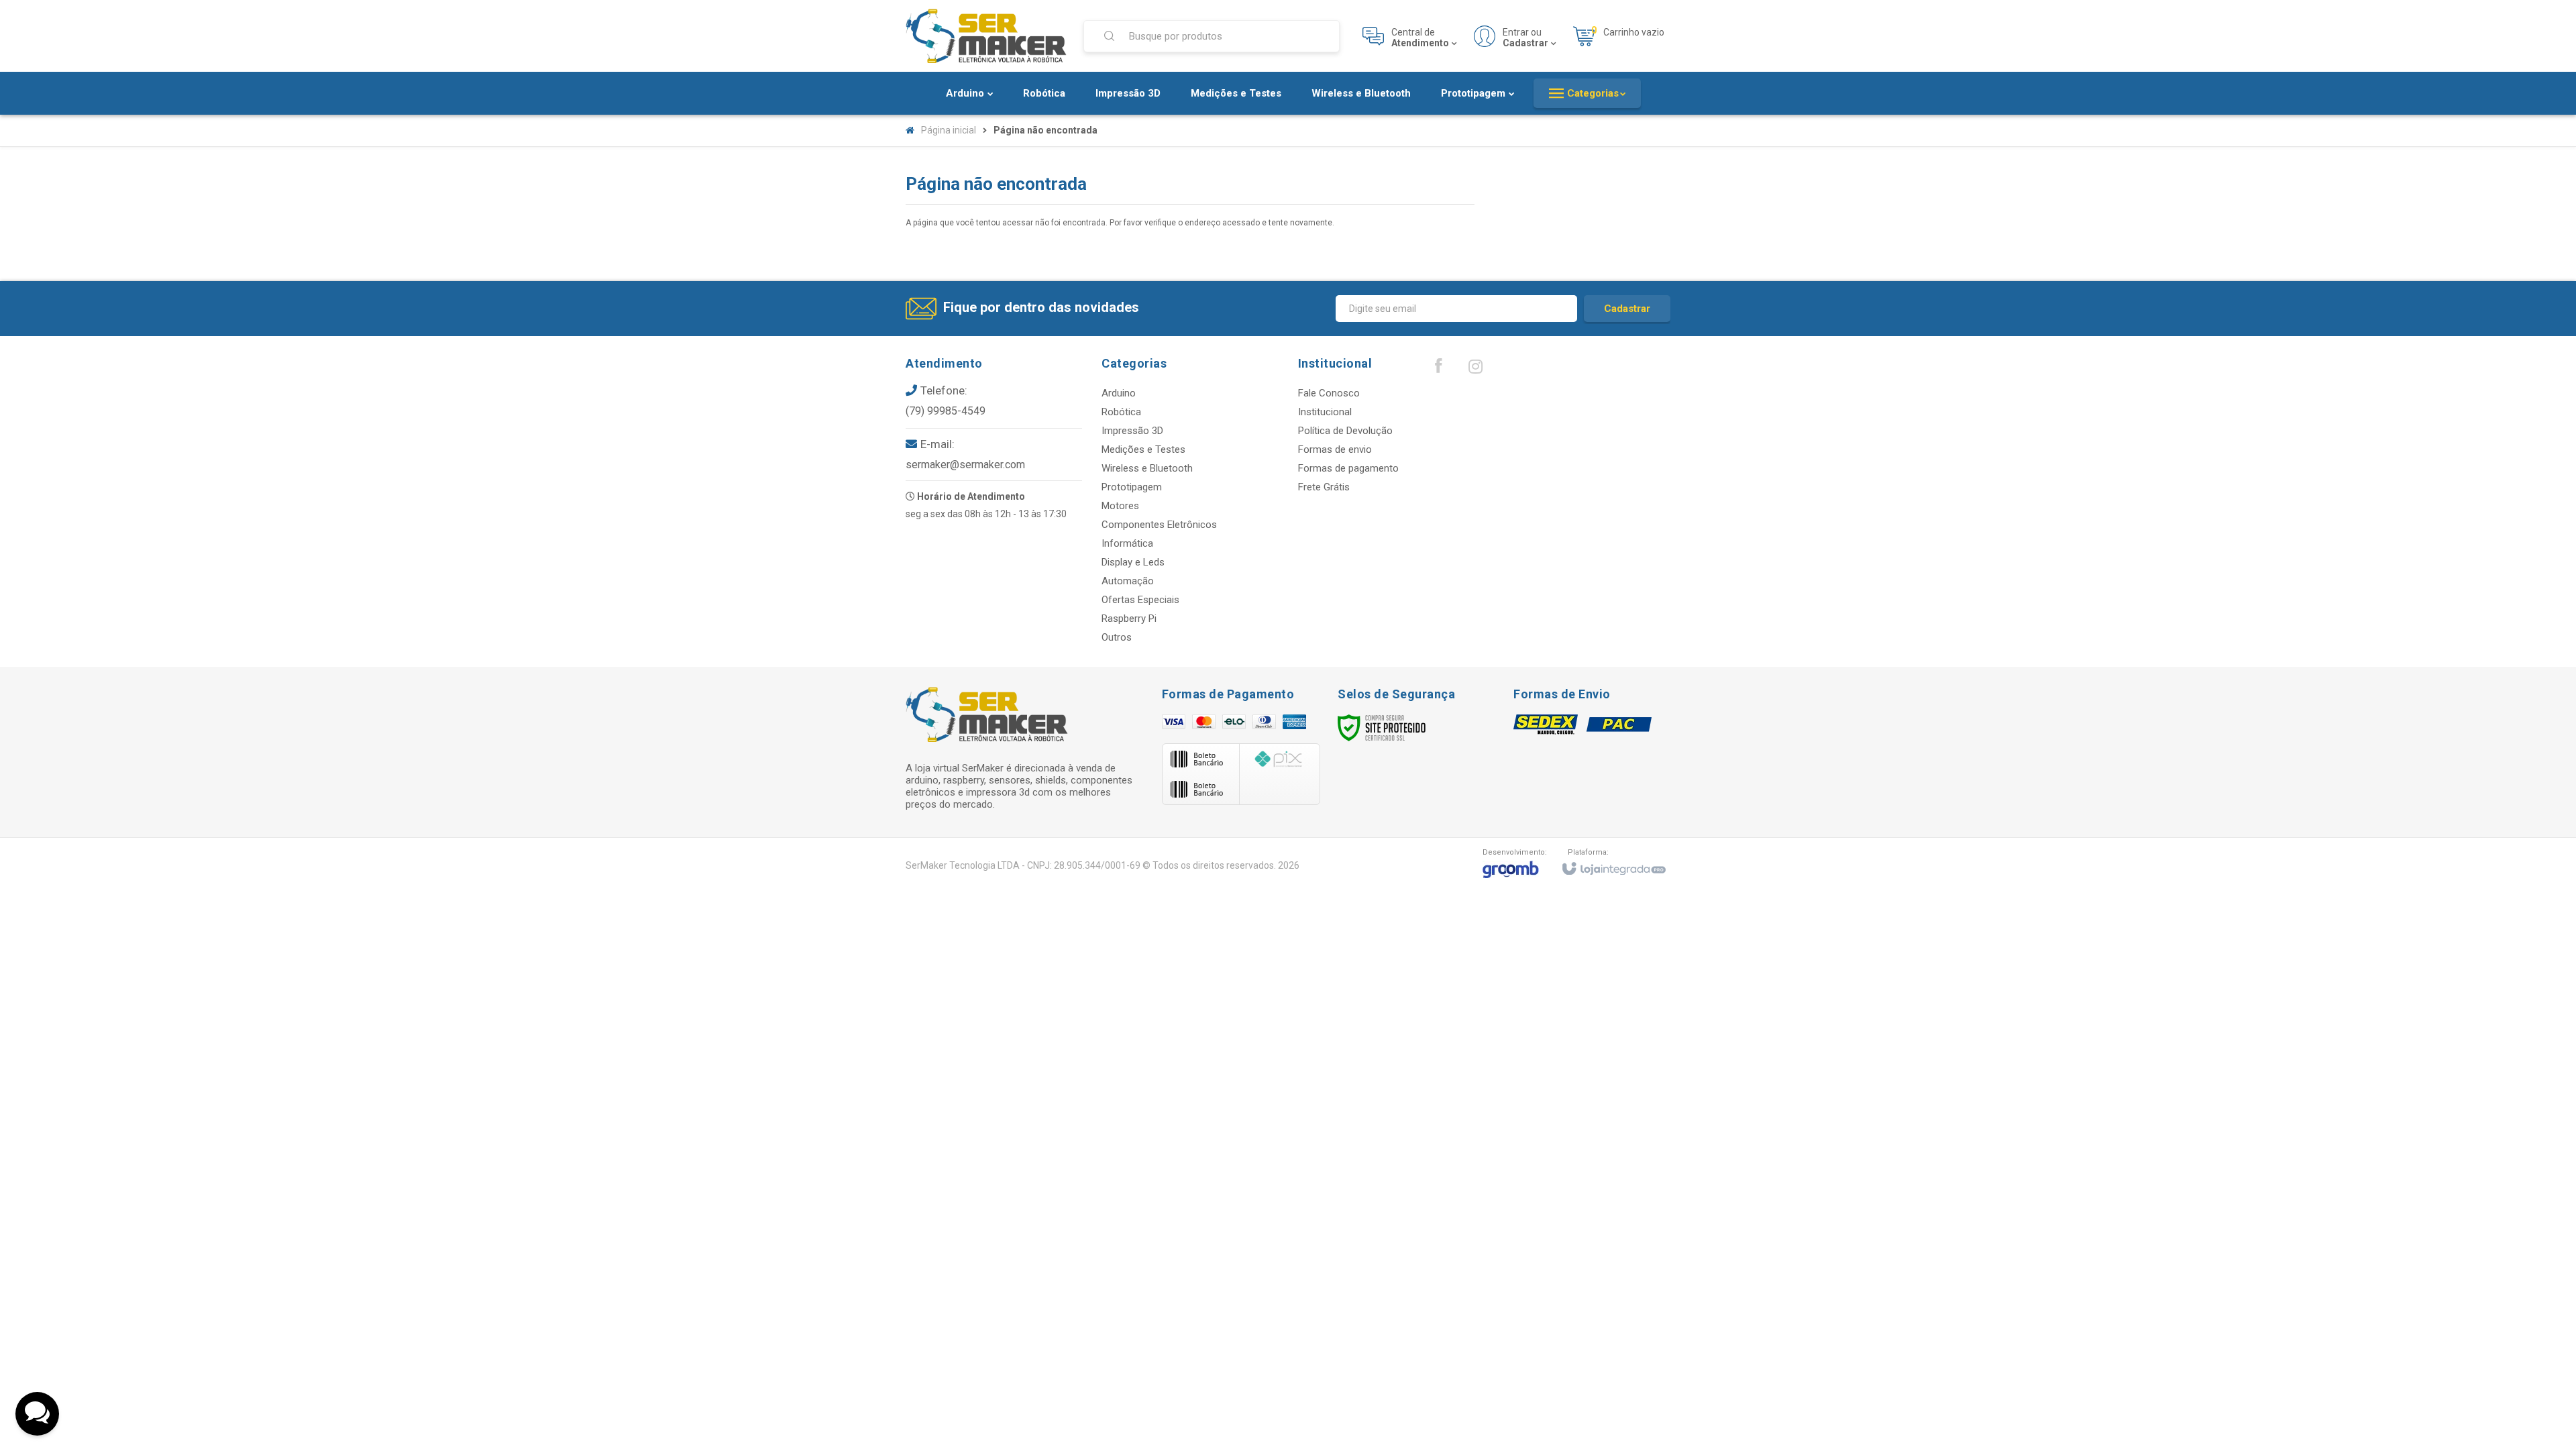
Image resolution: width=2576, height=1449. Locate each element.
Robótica (1121, 412)
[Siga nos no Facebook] (1438, 369)
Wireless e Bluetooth (1147, 468)
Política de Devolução (1345, 431)
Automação (1128, 581)
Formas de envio (1335, 449)
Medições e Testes (1143, 449)
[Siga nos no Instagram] (1475, 370)
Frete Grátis (1324, 487)
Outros (1117, 637)
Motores (1120, 506)
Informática (1127, 543)
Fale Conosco (1329, 393)
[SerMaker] (986, 36)
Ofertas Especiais (1140, 600)
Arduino (1119, 393)
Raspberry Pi (1129, 619)
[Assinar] (1627, 309)
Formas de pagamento (1348, 468)
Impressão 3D (1132, 431)
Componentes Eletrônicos (1159, 525)
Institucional (1325, 412)
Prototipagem (1132, 487)
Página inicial (949, 130)
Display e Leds (1133, 562)
